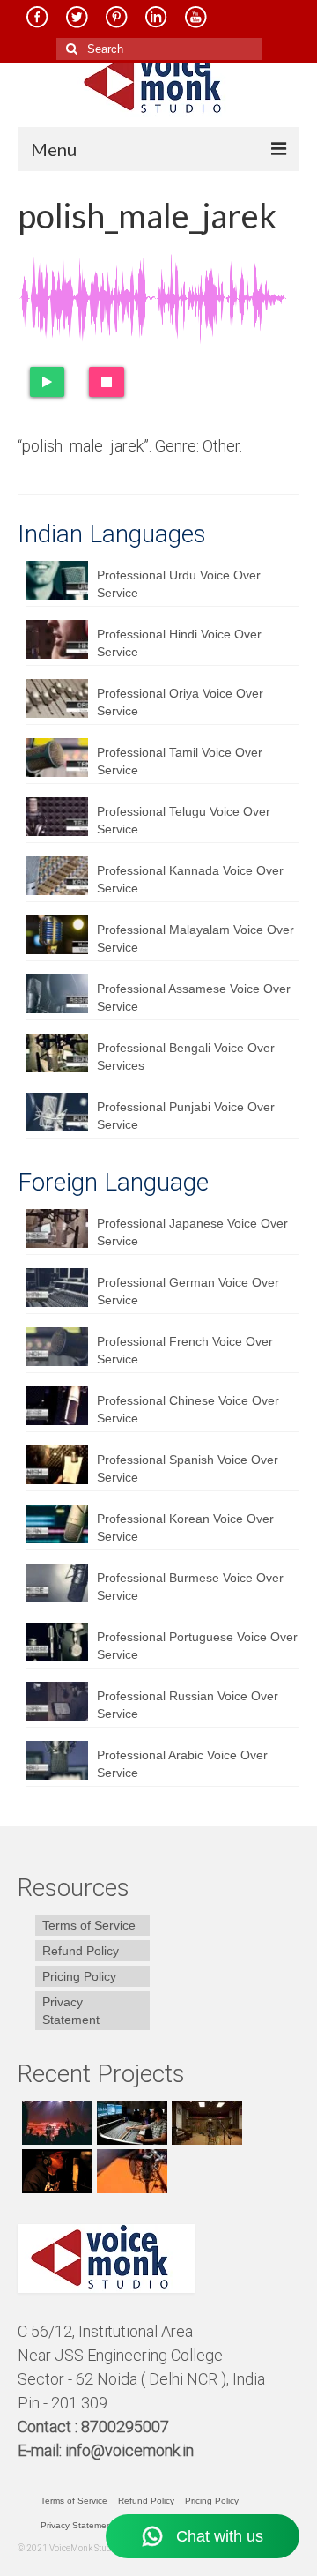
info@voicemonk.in (129, 2450)
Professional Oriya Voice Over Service (180, 702)
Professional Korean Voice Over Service (185, 1527)
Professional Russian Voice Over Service (188, 1705)
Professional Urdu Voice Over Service (179, 584)
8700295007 (127, 2427)
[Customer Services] (55, 2123)
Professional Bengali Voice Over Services (186, 1057)
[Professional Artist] (130, 2123)
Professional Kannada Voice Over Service (190, 879)
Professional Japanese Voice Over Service (192, 1232)
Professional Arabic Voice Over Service (182, 1764)
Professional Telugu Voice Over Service (184, 820)
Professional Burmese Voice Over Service (190, 1587)
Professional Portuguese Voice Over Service (197, 1646)
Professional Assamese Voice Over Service (194, 997)
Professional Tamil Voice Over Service (180, 761)
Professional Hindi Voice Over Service (179, 643)
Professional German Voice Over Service (188, 1291)
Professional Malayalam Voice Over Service (195, 938)
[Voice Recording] (205, 2123)
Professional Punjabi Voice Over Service (186, 1116)
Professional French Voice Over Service (185, 1350)
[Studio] (55, 2171)
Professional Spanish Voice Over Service (188, 1468)
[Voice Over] (130, 2171)
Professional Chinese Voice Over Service (188, 1409)
